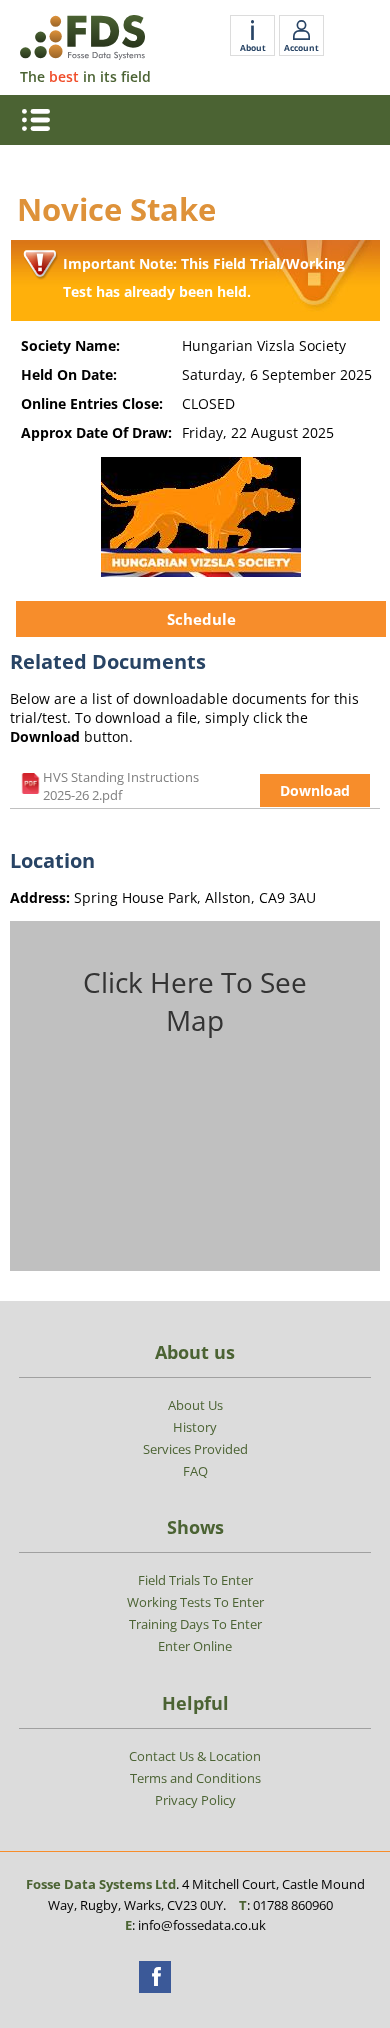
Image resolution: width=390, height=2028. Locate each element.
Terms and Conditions (195, 1778)
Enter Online (195, 1646)
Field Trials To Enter (195, 1580)
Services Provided (195, 1449)
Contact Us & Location (195, 1756)
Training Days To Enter (195, 1624)
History (195, 1427)
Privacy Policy (195, 1800)
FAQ (195, 1471)
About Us (195, 1405)
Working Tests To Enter (195, 1602)
